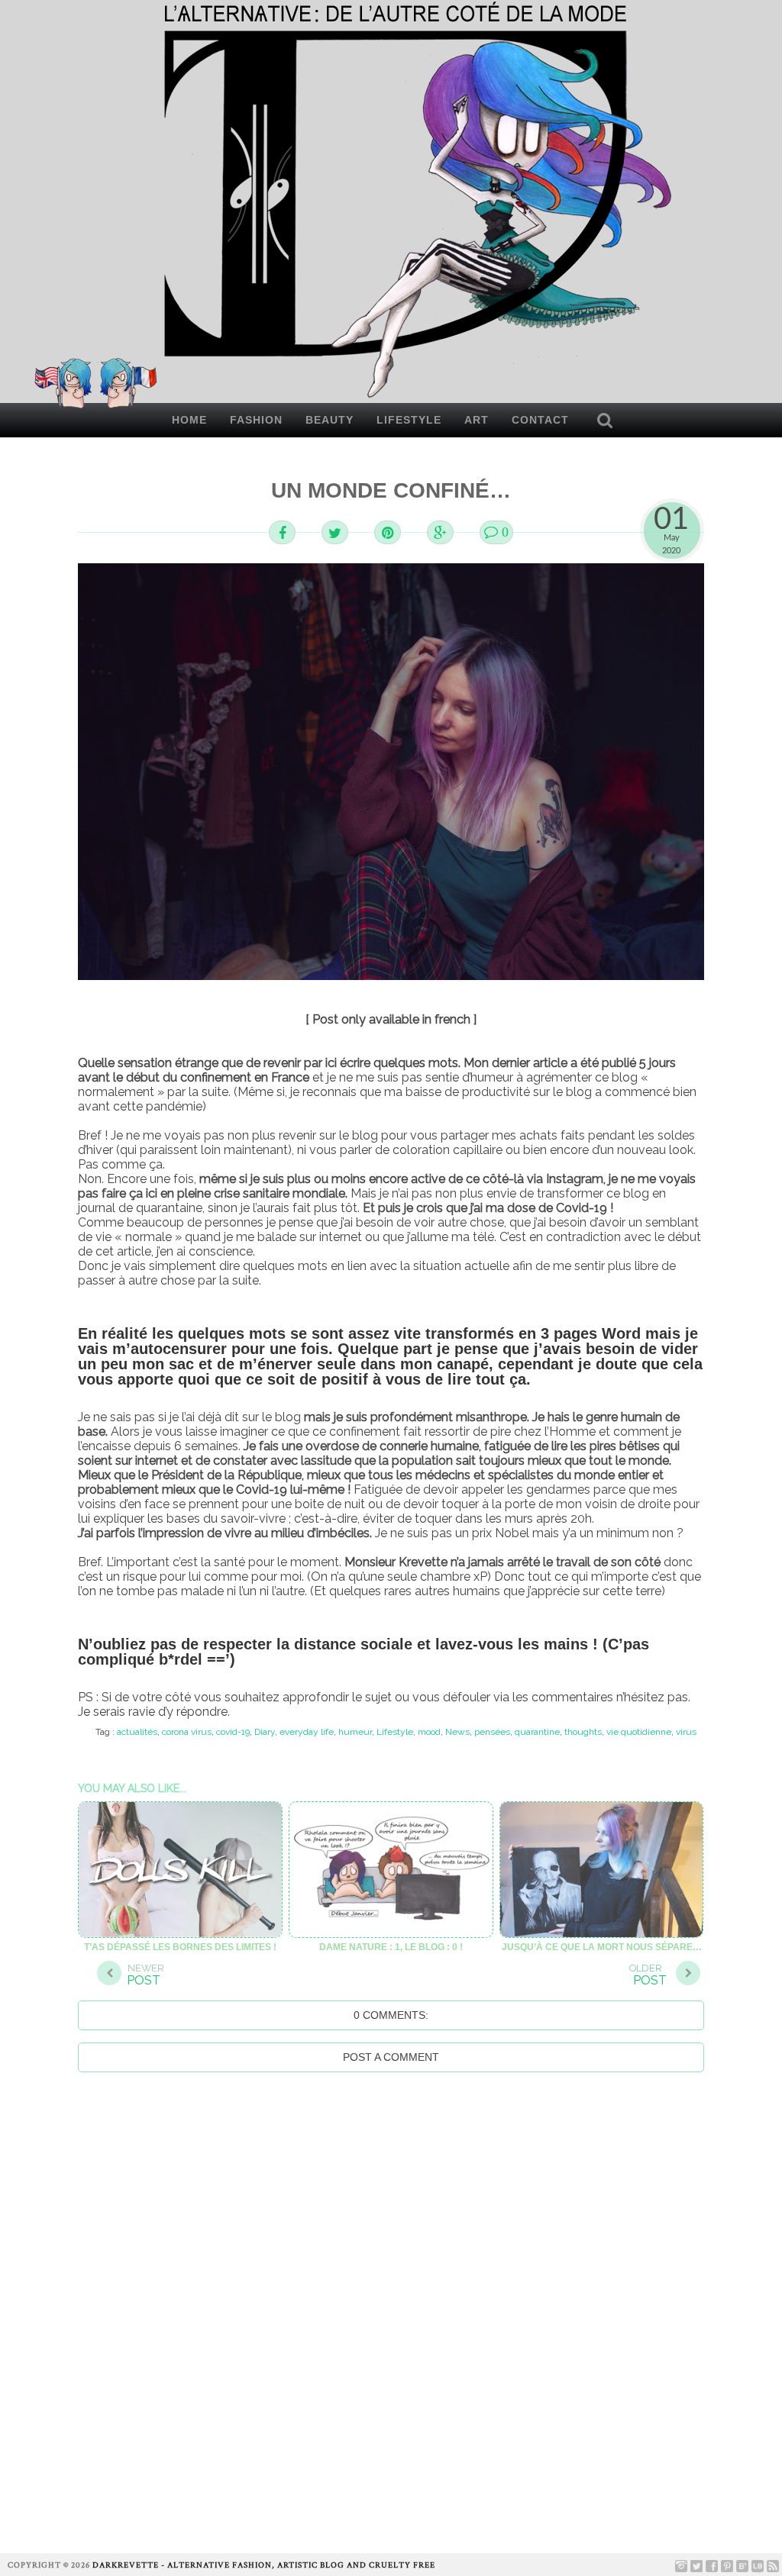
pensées (492, 1732)
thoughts (583, 1732)
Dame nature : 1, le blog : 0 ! (391, 1947)
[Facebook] (712, 2566)
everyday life (307, 1732)
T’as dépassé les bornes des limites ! (180, 1947)
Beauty (330, 420)
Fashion (256, 420)
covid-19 (233, 1732)
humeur (355, 1732)
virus (686, 1732)
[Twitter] (696, 2566)
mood (429, 1732)
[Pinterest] (727, 2566)
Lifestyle (409, 420)
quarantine (537, 1732)
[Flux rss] (773, 2566)
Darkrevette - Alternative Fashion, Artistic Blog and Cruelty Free (264, 2565)
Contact (540, 420)
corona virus (187, 1732)
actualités (137, 1732)
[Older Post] (688, 1975)
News (457, 1732)
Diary (265, 1732)
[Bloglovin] (742, 2566)
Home (189, 420)
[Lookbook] (758, 2566)
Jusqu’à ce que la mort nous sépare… (602, 1947)
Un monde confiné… (391, 490)
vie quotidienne (639, 1732)
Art (477, 420)
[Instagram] (681, 2566)
